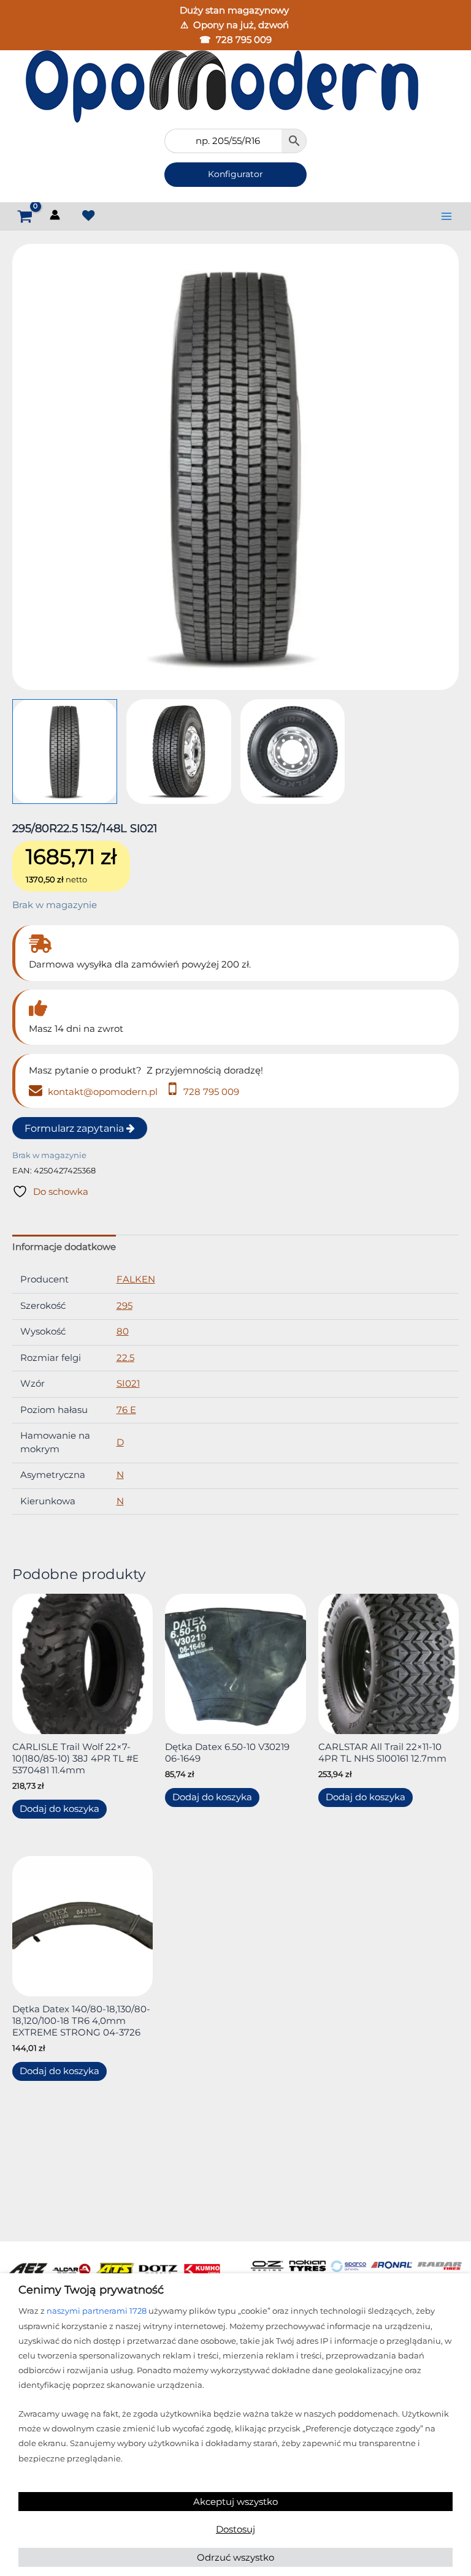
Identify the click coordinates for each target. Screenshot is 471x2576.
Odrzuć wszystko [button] (235, 2557)
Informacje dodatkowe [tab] (64, 1247)
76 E (126, 1410)
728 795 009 (244, 40)
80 (123, 1332)
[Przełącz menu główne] (446, 216)
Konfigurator (235, 174)
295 (124, 1306)
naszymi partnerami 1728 (97, 2311)
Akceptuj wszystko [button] (235, 2502)
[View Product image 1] (65, 752)
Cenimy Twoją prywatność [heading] (91, 2290)
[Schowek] (88, 215)
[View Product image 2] (179, 752)
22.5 (125, 1358)
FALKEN (136, 1279)
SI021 (128, 1384)
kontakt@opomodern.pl (101, 1092)
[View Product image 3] (293, 752)
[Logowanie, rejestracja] (56, 217)
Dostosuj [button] (235, 2529)
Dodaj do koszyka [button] (59, 1809)
